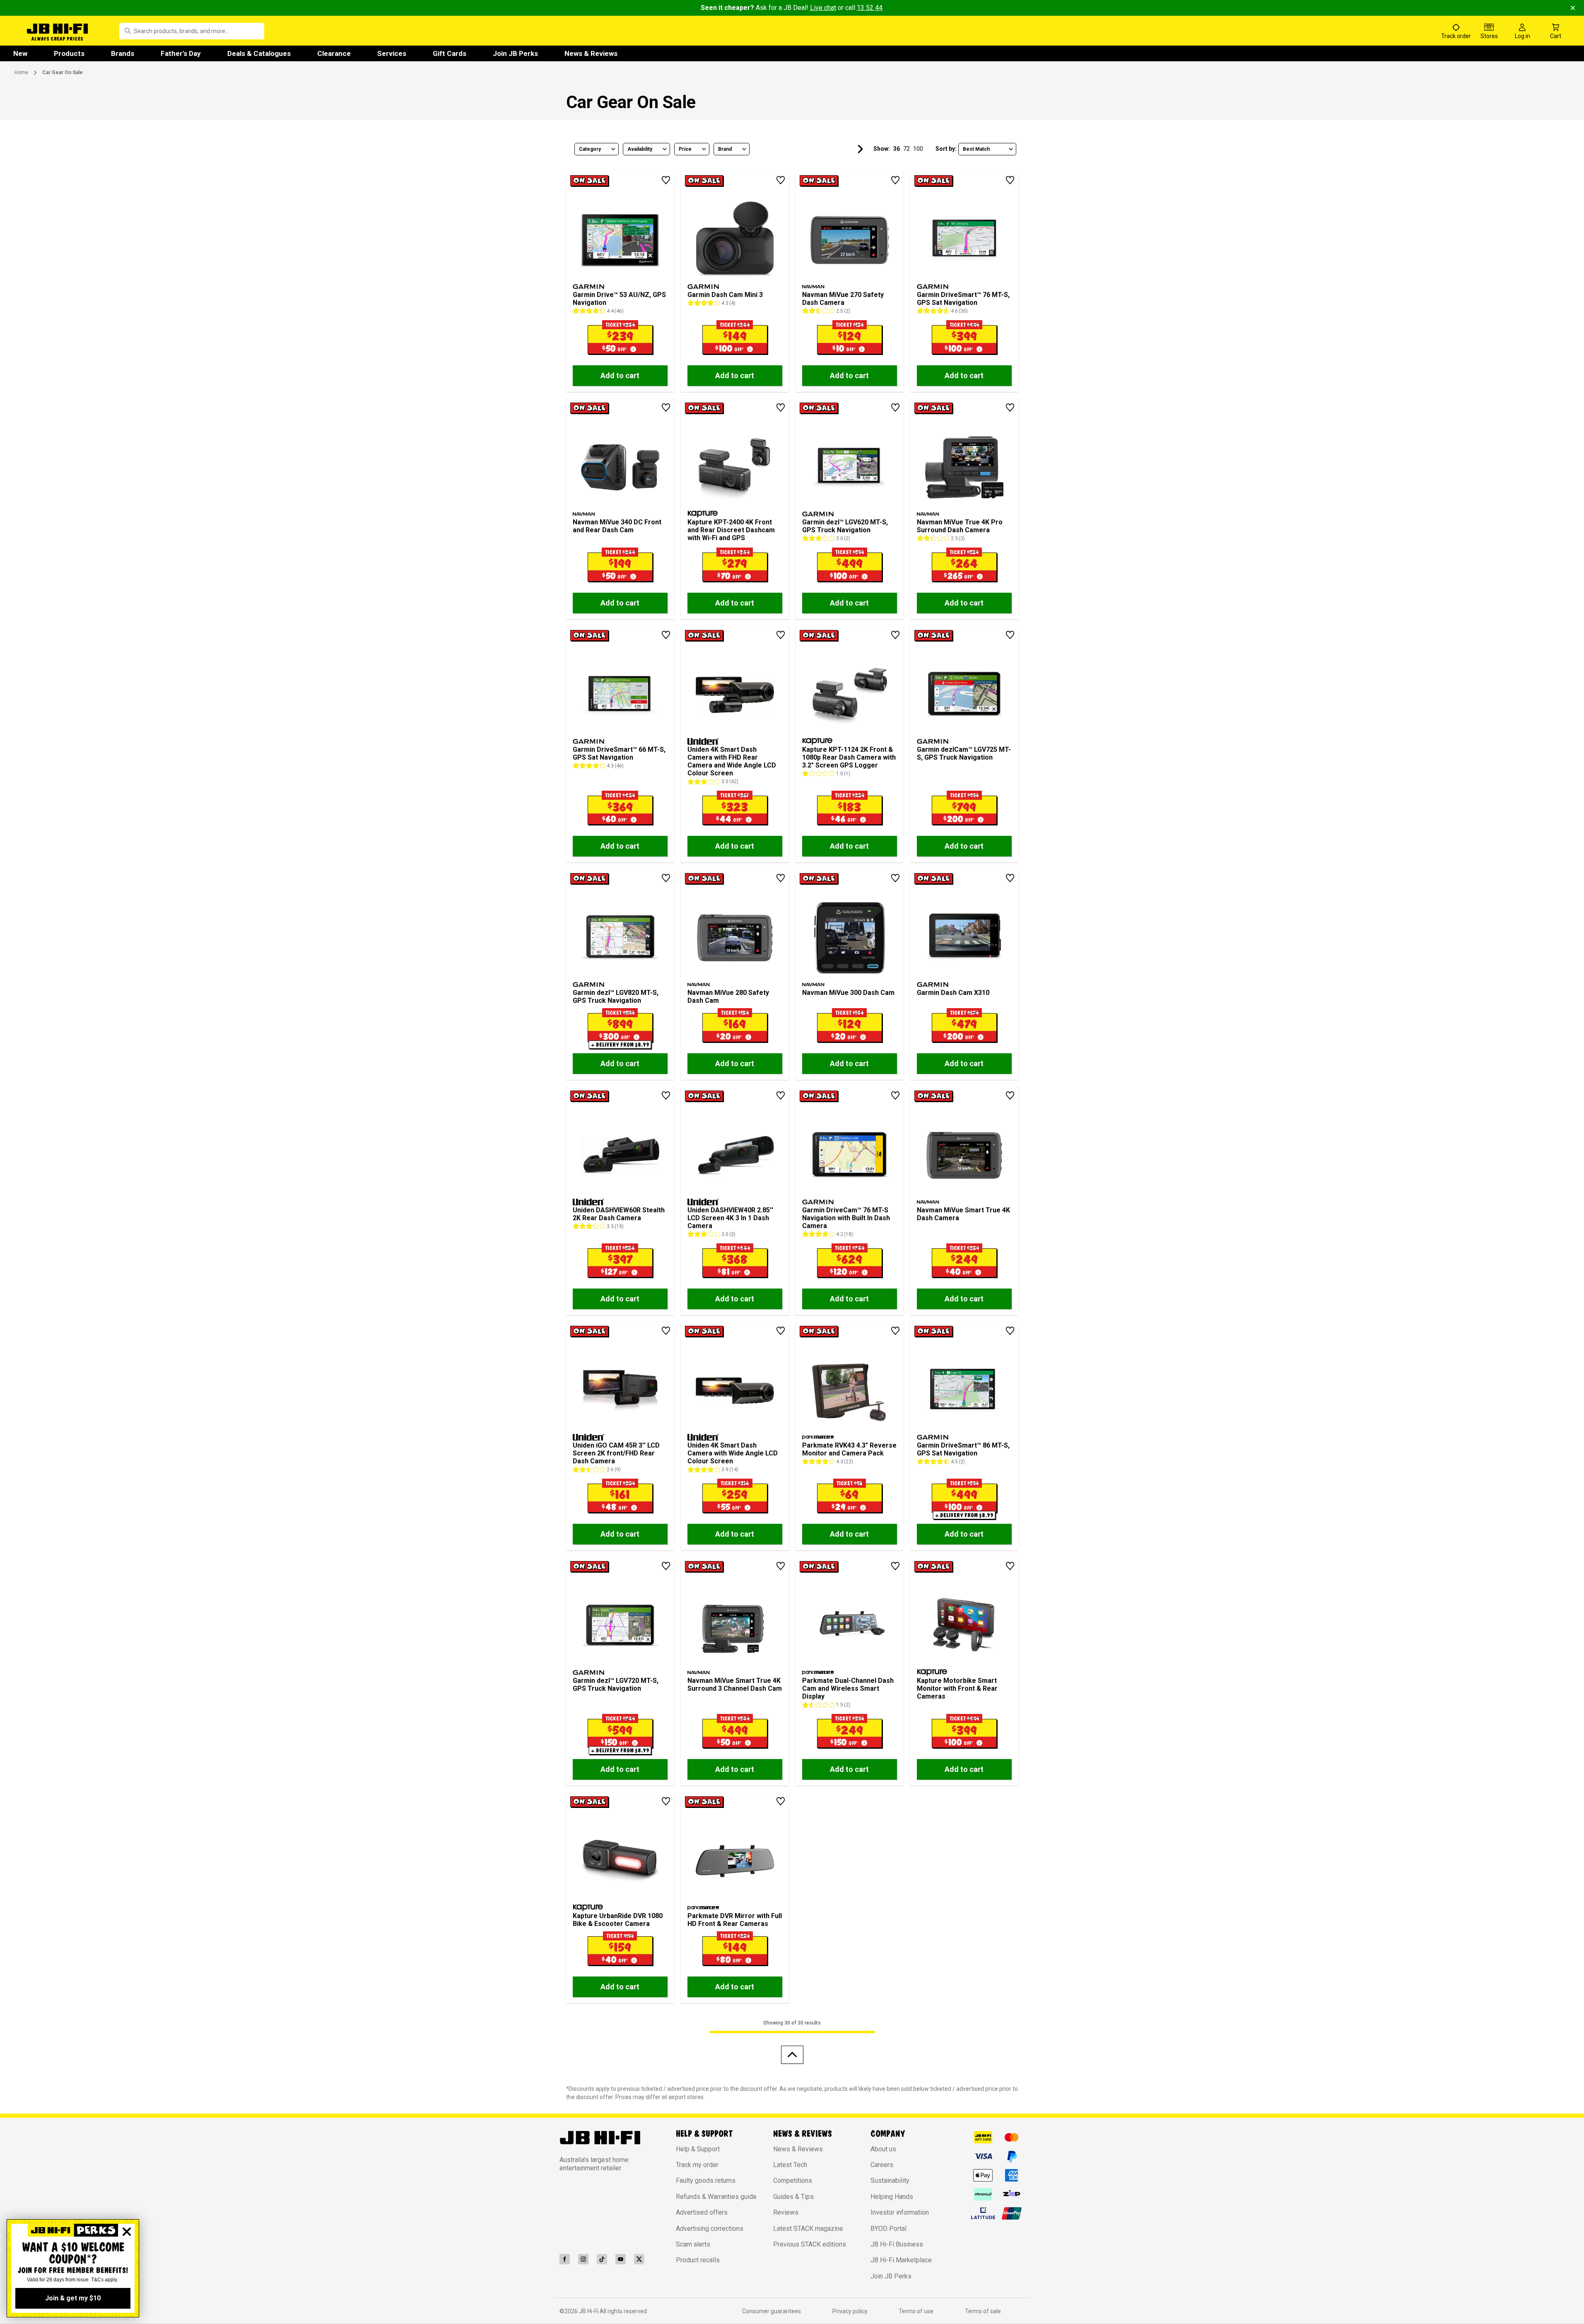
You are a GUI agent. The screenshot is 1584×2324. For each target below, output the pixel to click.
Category (590, 149)
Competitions (793, 2180)
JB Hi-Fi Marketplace (901, 2260)
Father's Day (181, 53)
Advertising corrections (710, 2229)
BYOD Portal (888, 2229)
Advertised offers (702, 2212)
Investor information (900, 2212)
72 (907, 149)
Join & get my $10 (73, 2298)
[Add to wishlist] (666, 180)
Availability (640, 149)
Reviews (786, 2212)
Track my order (697, 2165)
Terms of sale (983, 2311)
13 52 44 (870, 8)
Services (392, 53)
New (20, 53)
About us (883, 2149)
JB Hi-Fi (589, 2311)
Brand (725, 149)
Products (69, 53)
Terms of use (916, 2311)
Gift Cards (450, 53)
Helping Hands (892, 2197)
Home (21, 72)
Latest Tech (790, 2165)
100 (918, 149)
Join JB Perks (515, 53)
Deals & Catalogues (259, 53)
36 (897, 149)
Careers (882, 2165)
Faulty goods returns (706, 2180)
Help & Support (698, 2149)
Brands (123, 53)
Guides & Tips (793, 2197)
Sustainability (890, 2180)
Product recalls (698, 2260)
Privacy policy (850, 2311)
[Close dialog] (127, 2232)
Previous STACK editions (810, 2244)
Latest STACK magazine (808, 2229)
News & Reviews (591, 53)
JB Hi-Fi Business (897, 2244)
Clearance (334, 53)
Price (685, 149)
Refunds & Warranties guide (716, 2197)
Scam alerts (693, 2244)
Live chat (823, 8)
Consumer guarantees (772, 2311)
